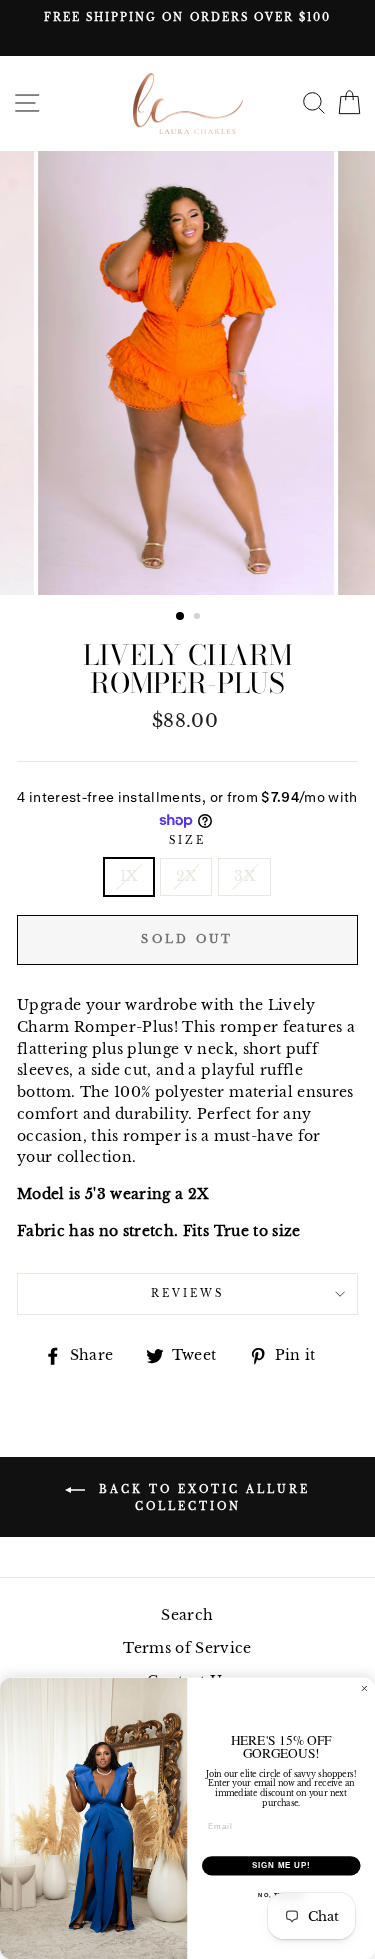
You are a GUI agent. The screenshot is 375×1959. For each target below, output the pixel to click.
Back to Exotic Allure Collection (201, 1498)
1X (129, 876)
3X (244, 876)
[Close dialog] (365, 1688)
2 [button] (199, 618)
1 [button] (181, 617)
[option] (187, 18)
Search (187, 1615)
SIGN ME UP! (281, 1865)
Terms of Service (187, 1648)
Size (187, 840)
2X (186, 876)
